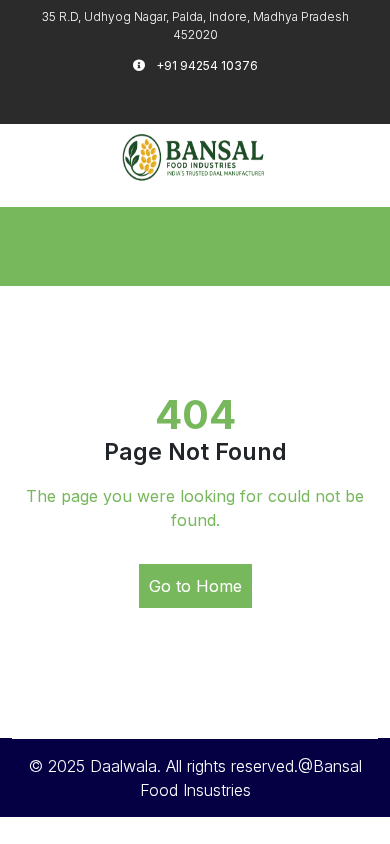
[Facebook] (167, 97)
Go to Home (195, 586)
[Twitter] (195, 97)
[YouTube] (249, 97)
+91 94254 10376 (205, 65)
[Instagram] (223, 97)
